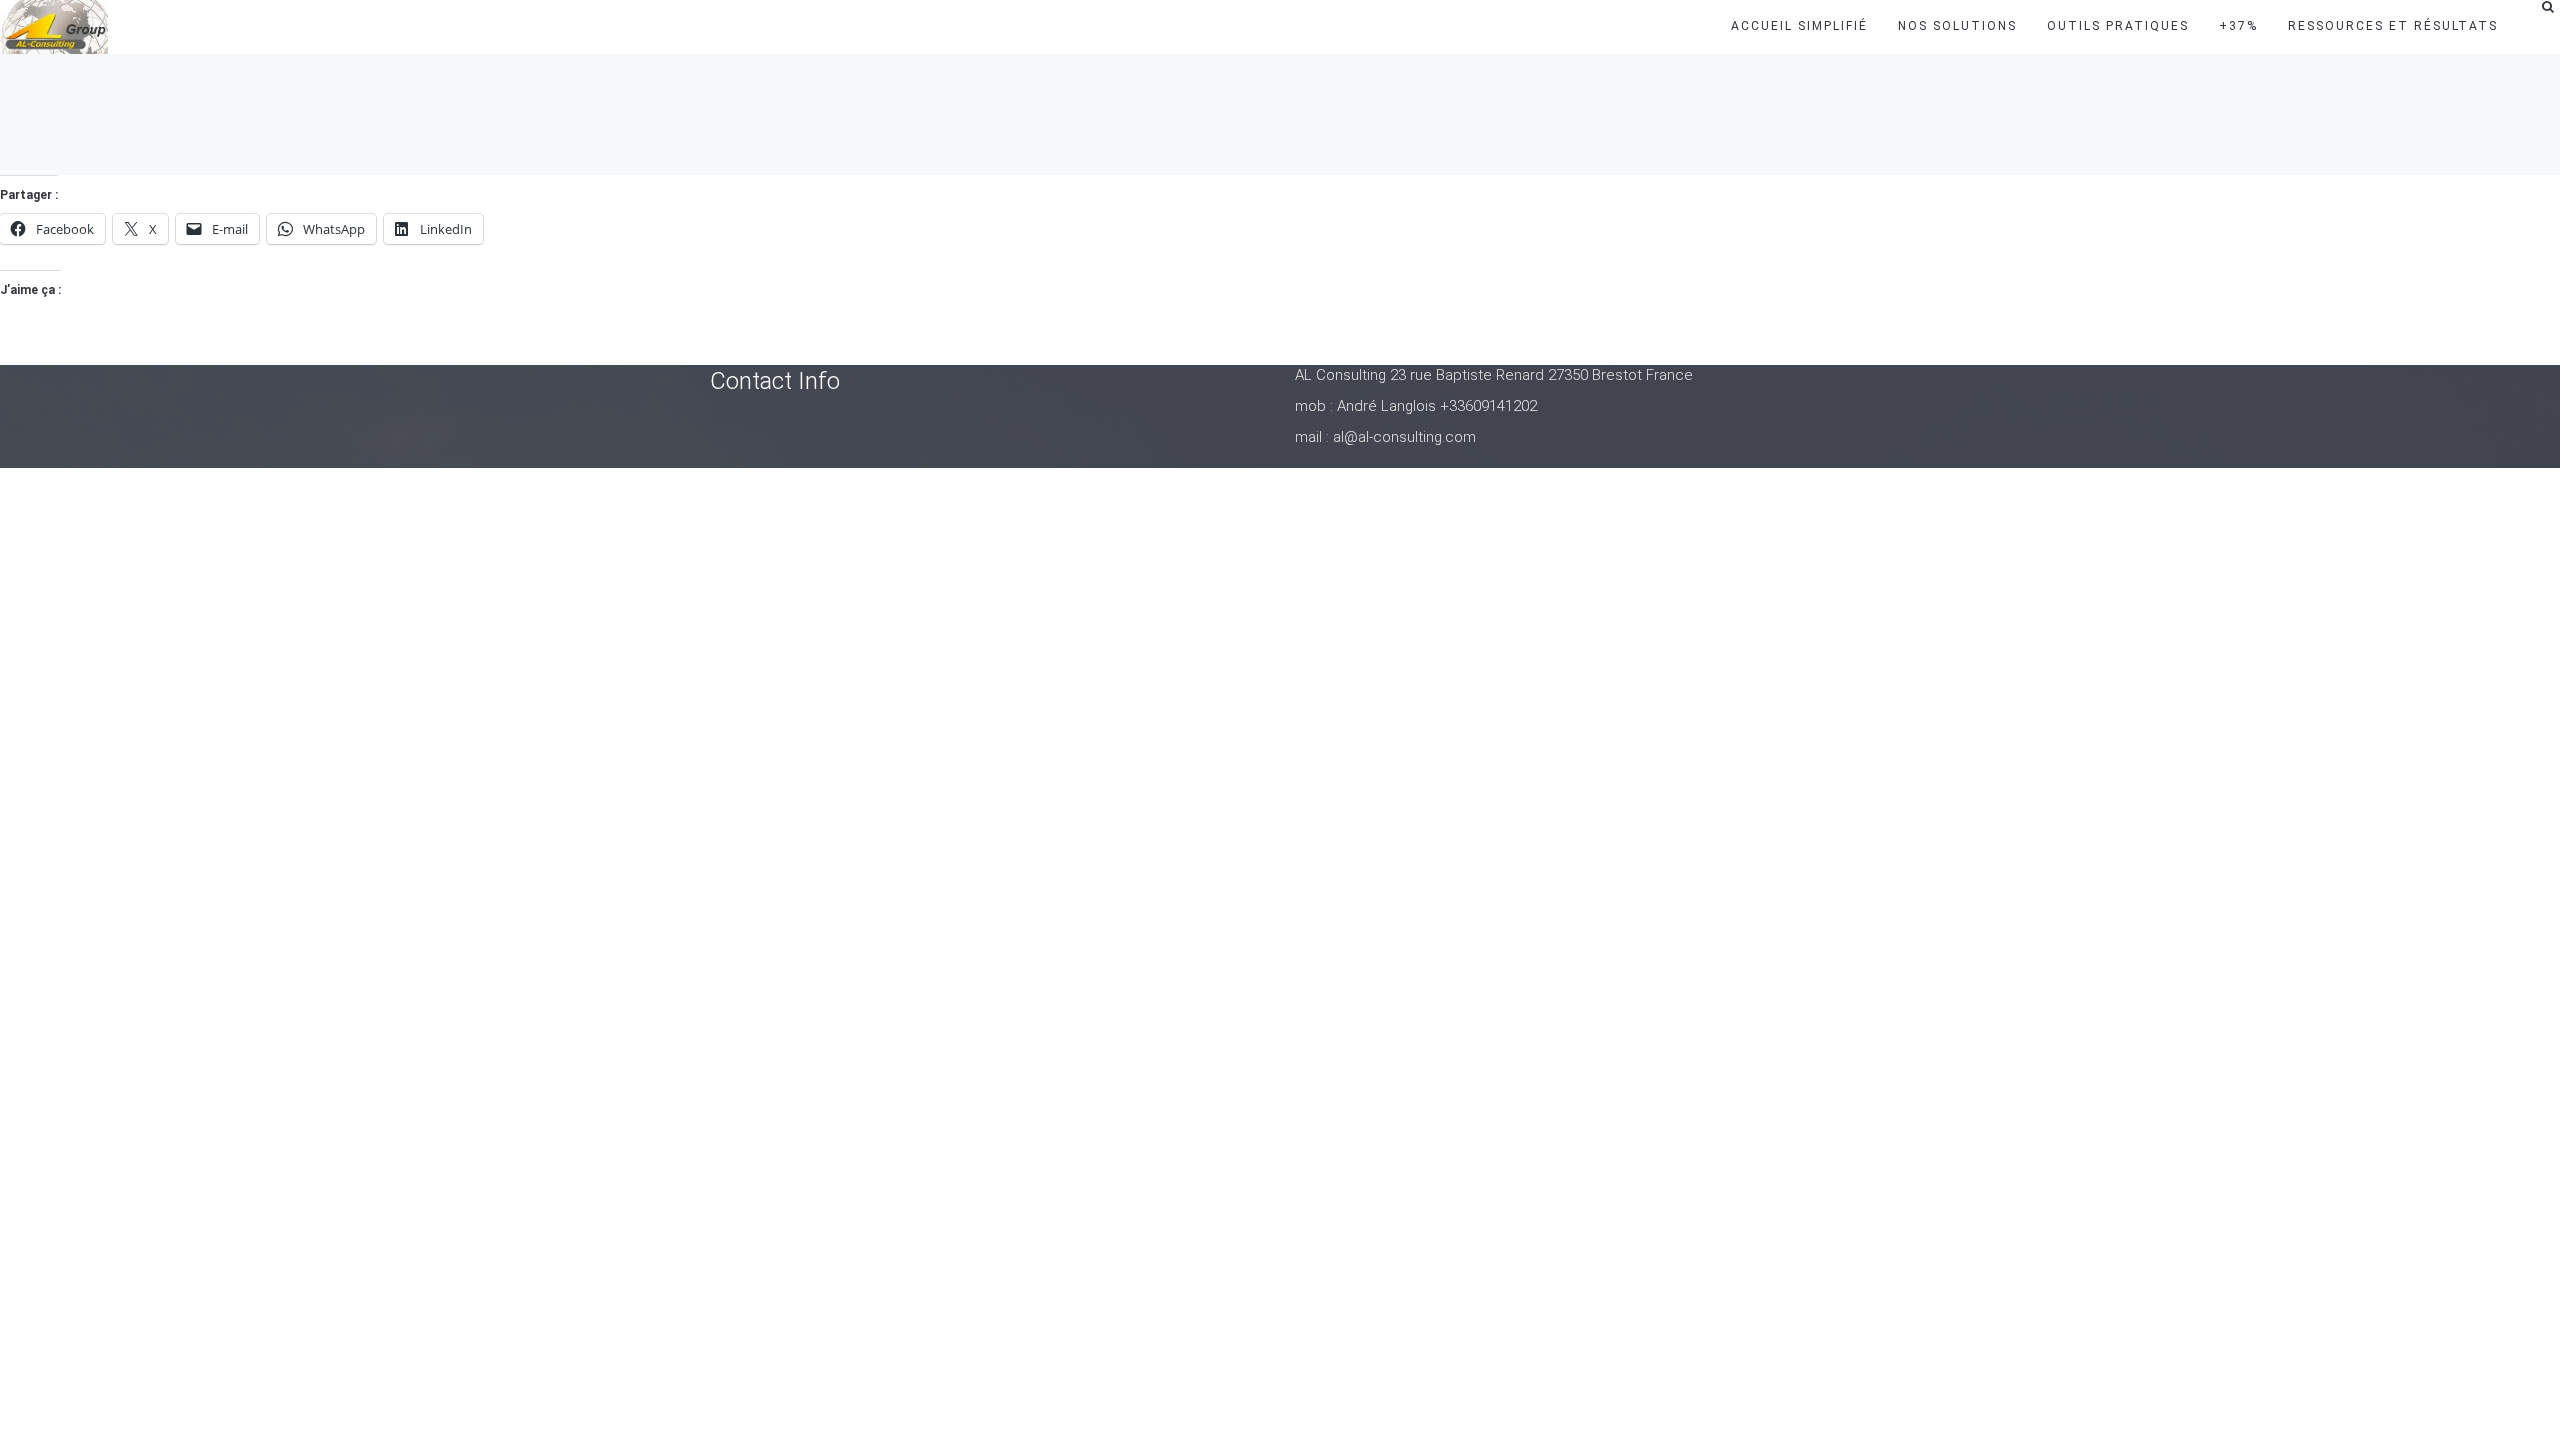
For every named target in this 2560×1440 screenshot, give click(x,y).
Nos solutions (1957, 26)
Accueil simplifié (1799, 26)
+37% (2238, 26)
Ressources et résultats (2393, 26)
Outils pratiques (2118, 26)
